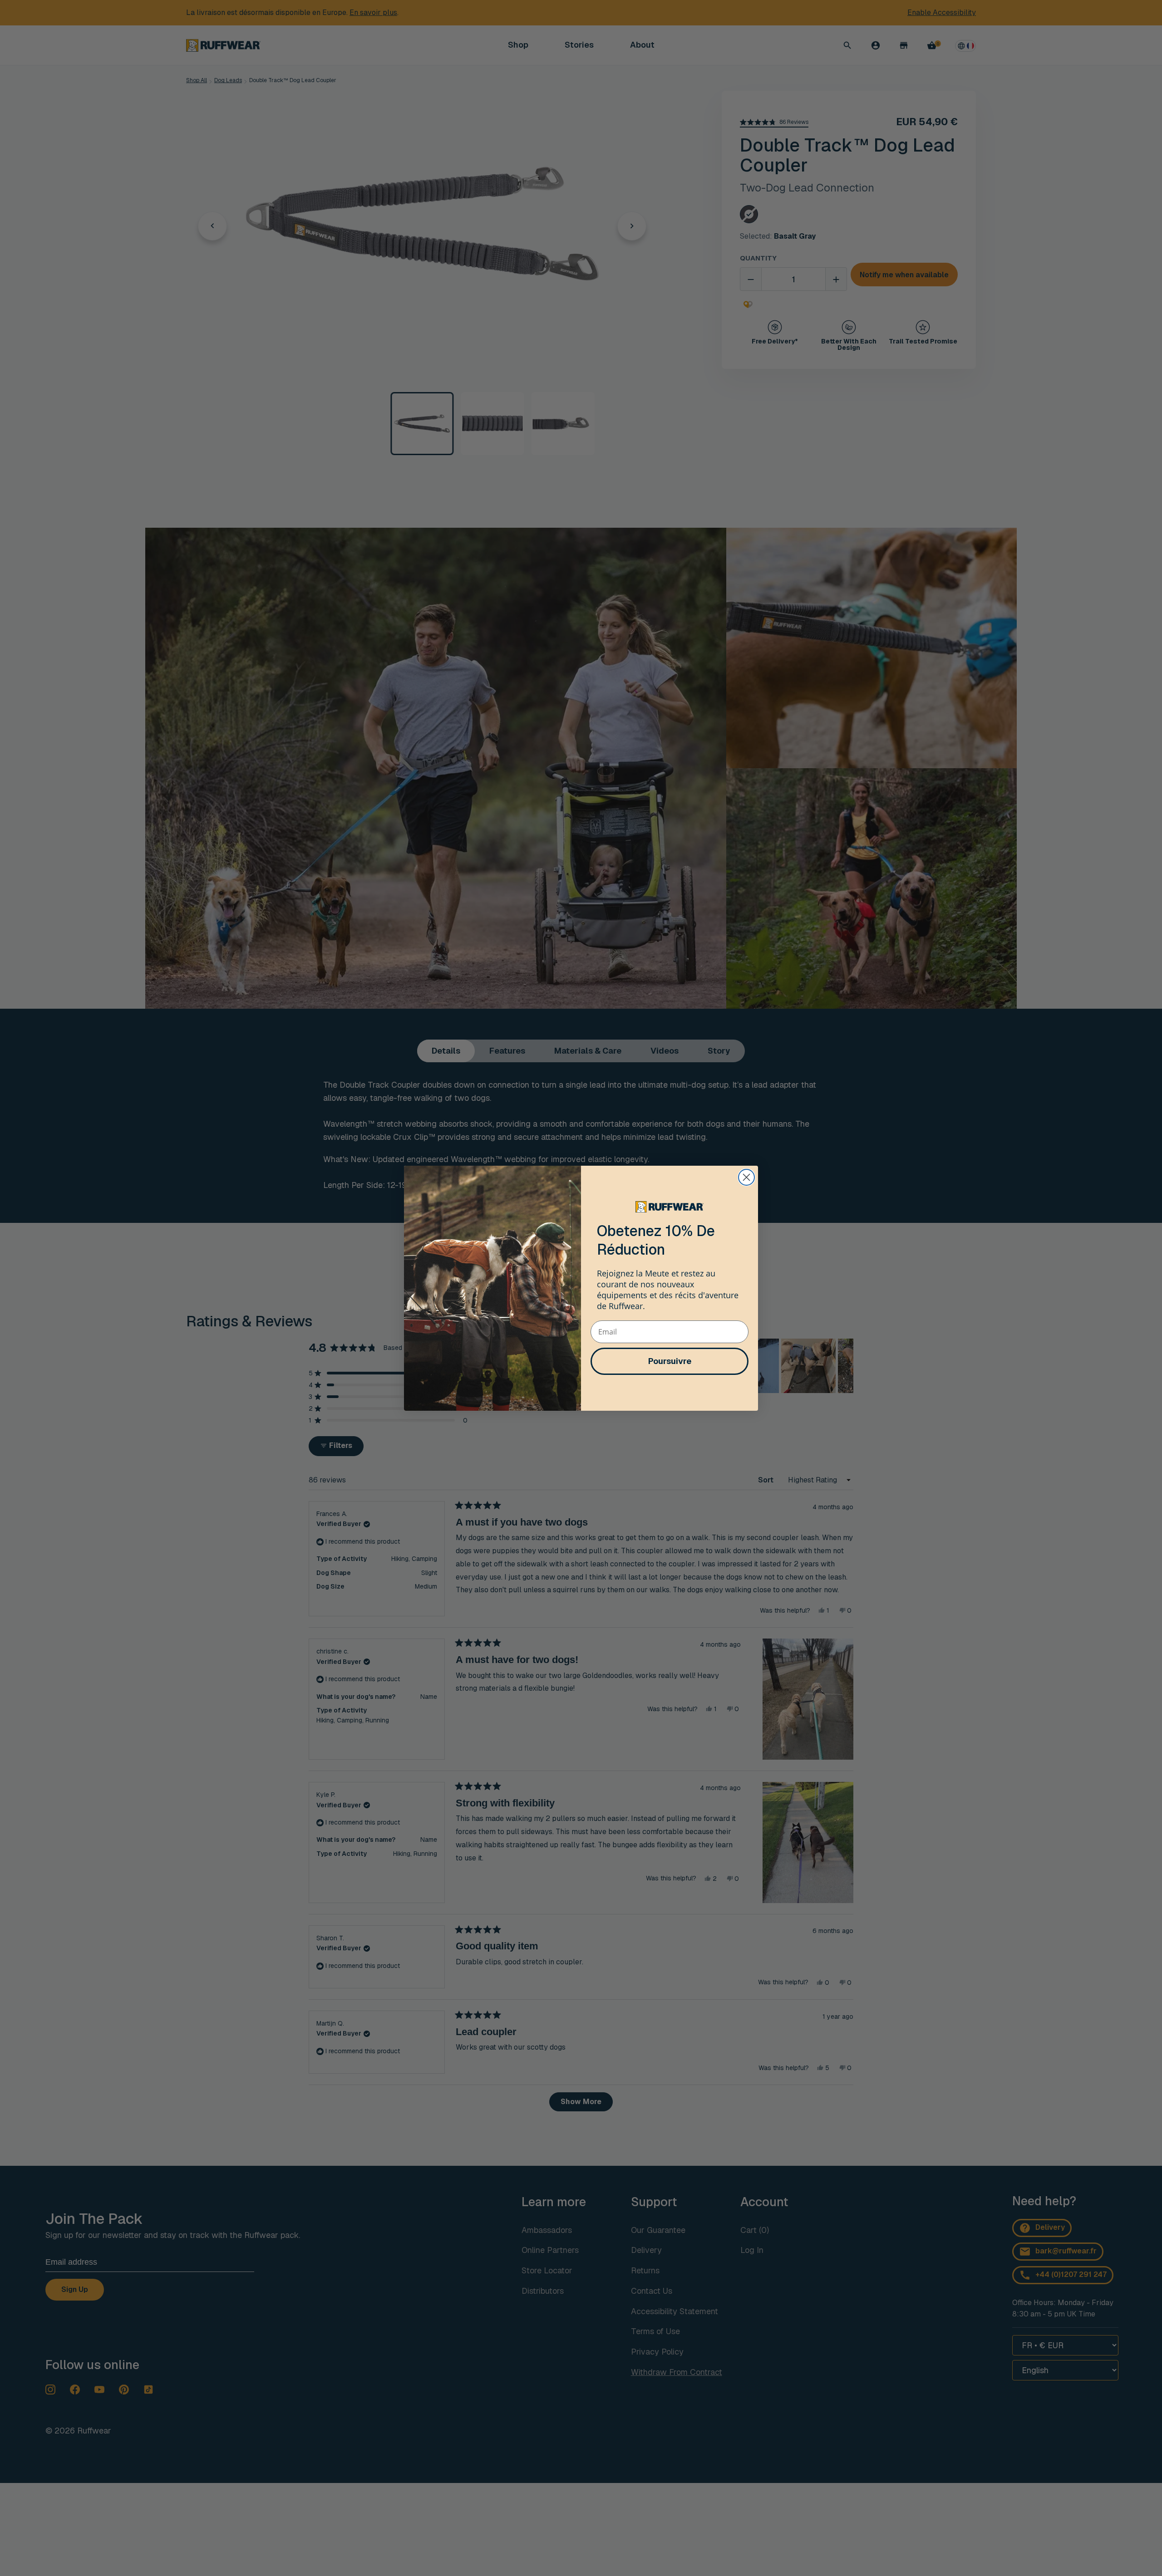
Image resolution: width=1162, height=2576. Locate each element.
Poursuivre (670, 1361)
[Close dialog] (746, 1177)
